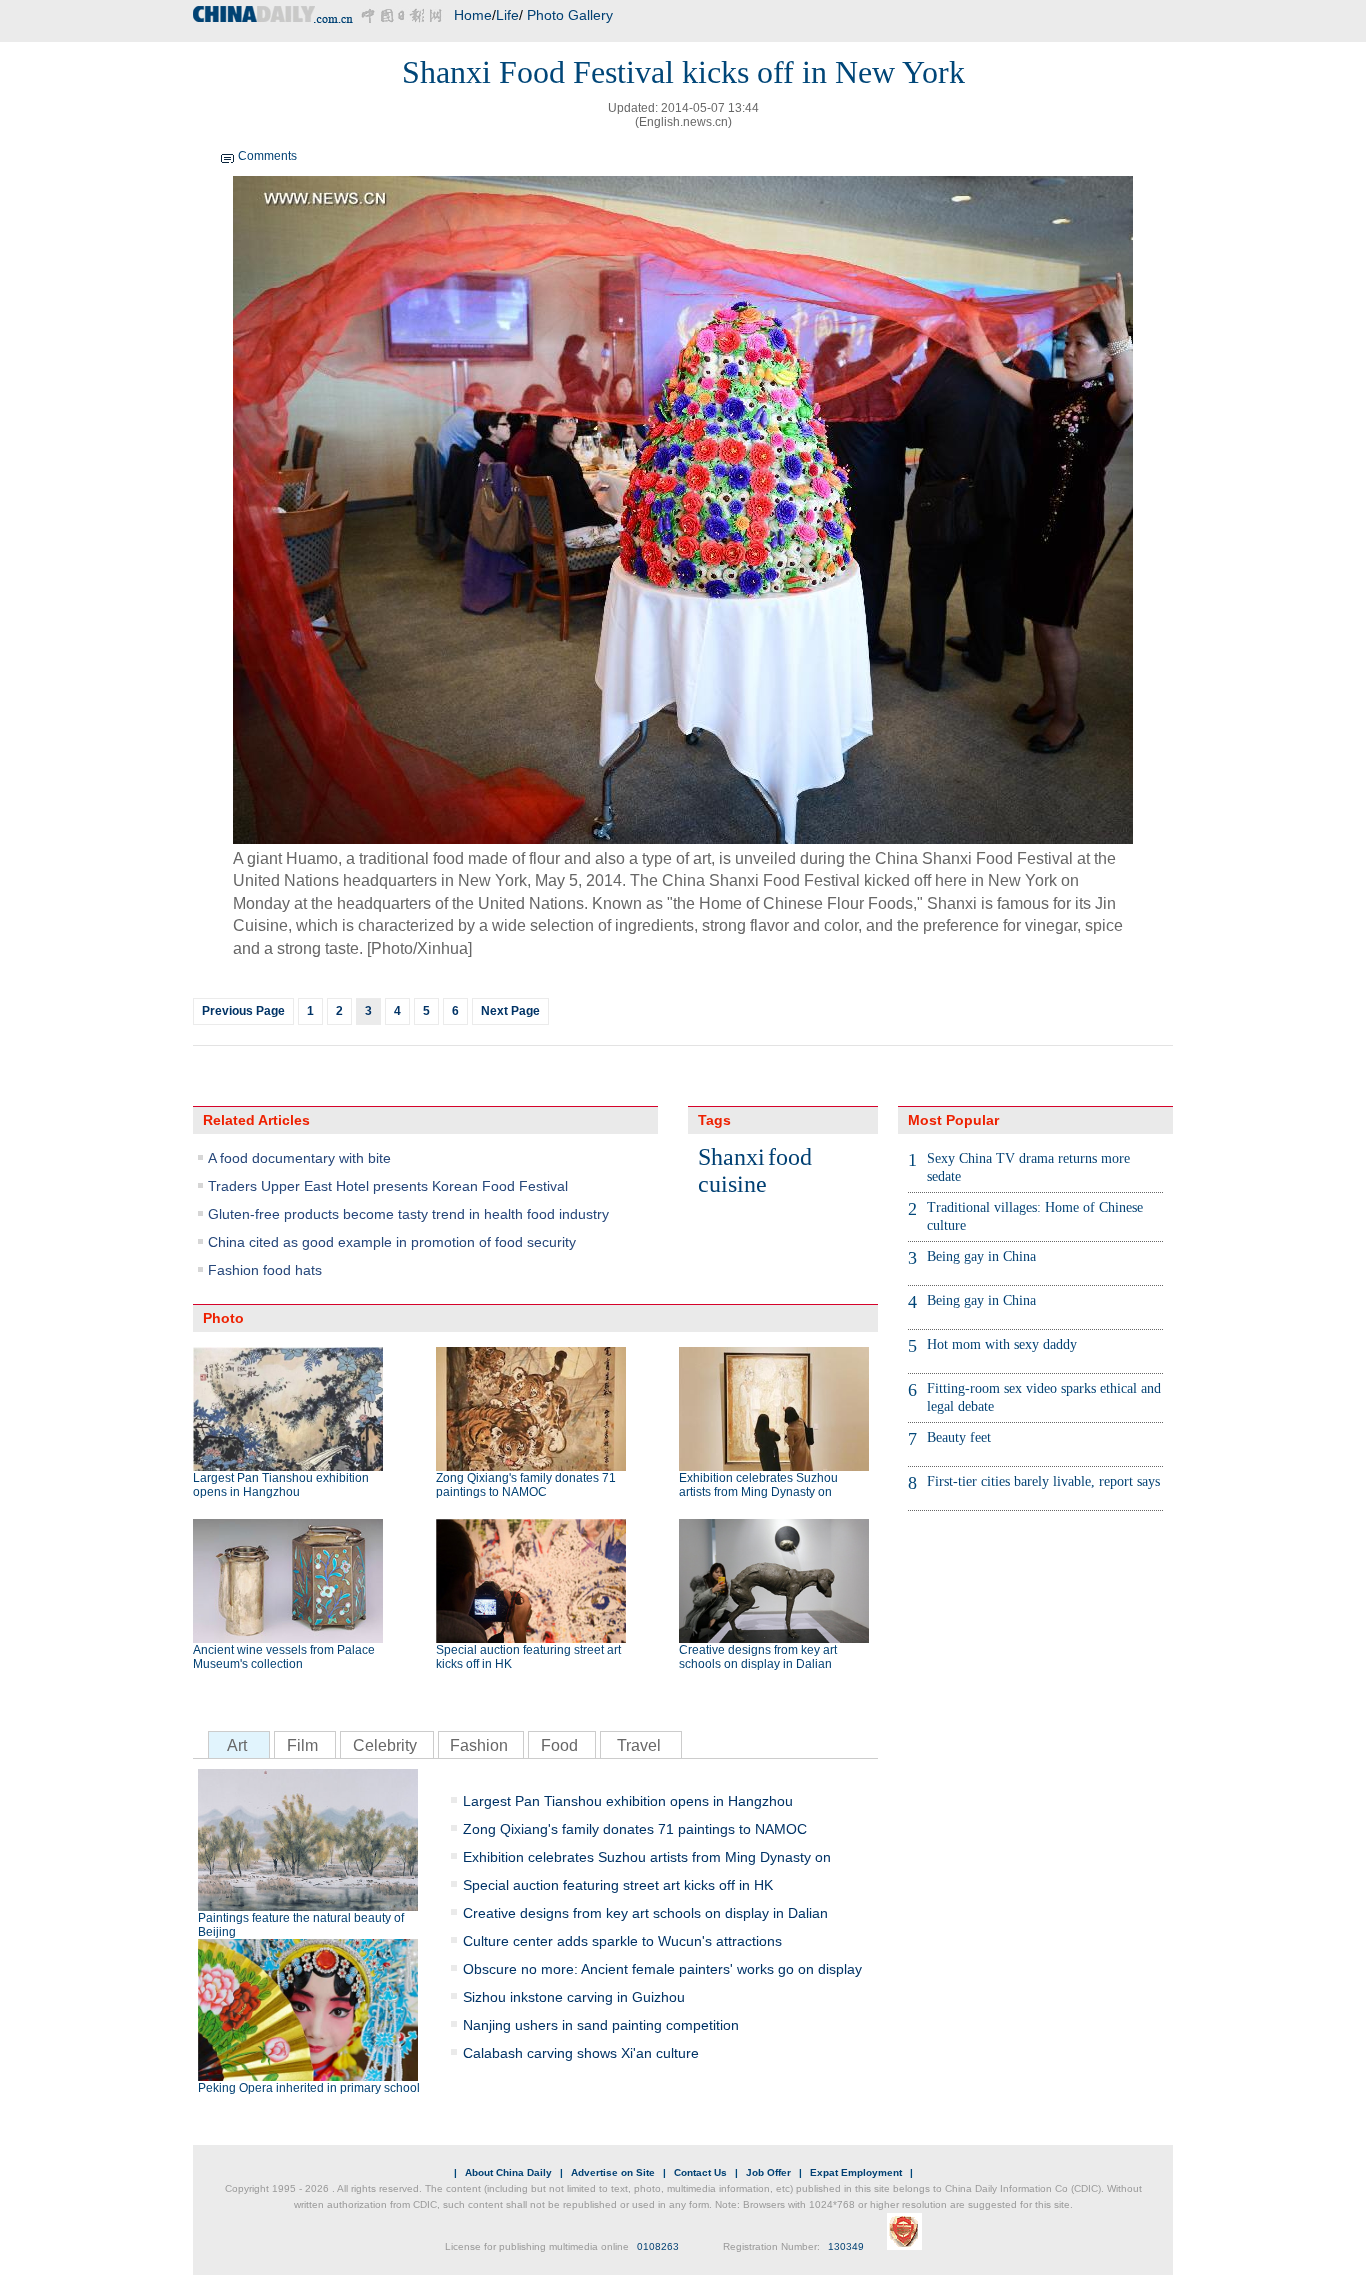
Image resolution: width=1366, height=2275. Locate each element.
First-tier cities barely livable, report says (1043, 1481)
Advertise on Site (613, 2172)
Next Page (510, 1011)
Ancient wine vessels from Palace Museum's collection (284, 1657)
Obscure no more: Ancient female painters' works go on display (662, 1969)
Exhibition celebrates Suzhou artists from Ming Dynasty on (758, 1485)
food (790, 1157)
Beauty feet (959, 1437)
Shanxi (731, 1157)
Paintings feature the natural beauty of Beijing (301, 1925)
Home (473, 15)
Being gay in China (981, 1256)
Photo (223, 1318)
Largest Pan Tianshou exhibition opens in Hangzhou (281, 1485)
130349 (846, 2246)
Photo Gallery (570, 15)
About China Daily (508, 2172)
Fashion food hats (265, 1270)
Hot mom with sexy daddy (1002, 1344)
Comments (267, 156)
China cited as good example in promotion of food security (392, 1242)
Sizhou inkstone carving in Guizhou (574, 1997)
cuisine (732, 1184)
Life (507, 15)
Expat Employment (856, 2172)
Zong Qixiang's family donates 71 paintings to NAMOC (526, 1485)
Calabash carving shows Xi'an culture (581, 2053)
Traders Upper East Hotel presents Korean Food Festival (388, 1186)
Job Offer (768, 2172)
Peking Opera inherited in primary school (309, 2088)
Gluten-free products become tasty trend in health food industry (408, 1214)
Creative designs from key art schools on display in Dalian (758, 1657)
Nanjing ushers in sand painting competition (601, 2025)
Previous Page (243, 1011)
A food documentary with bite (299, 1158)
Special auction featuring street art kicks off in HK (528, 1657)
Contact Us (700, 2172)
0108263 (658, 2246)
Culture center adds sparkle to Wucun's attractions (622, 1941)
